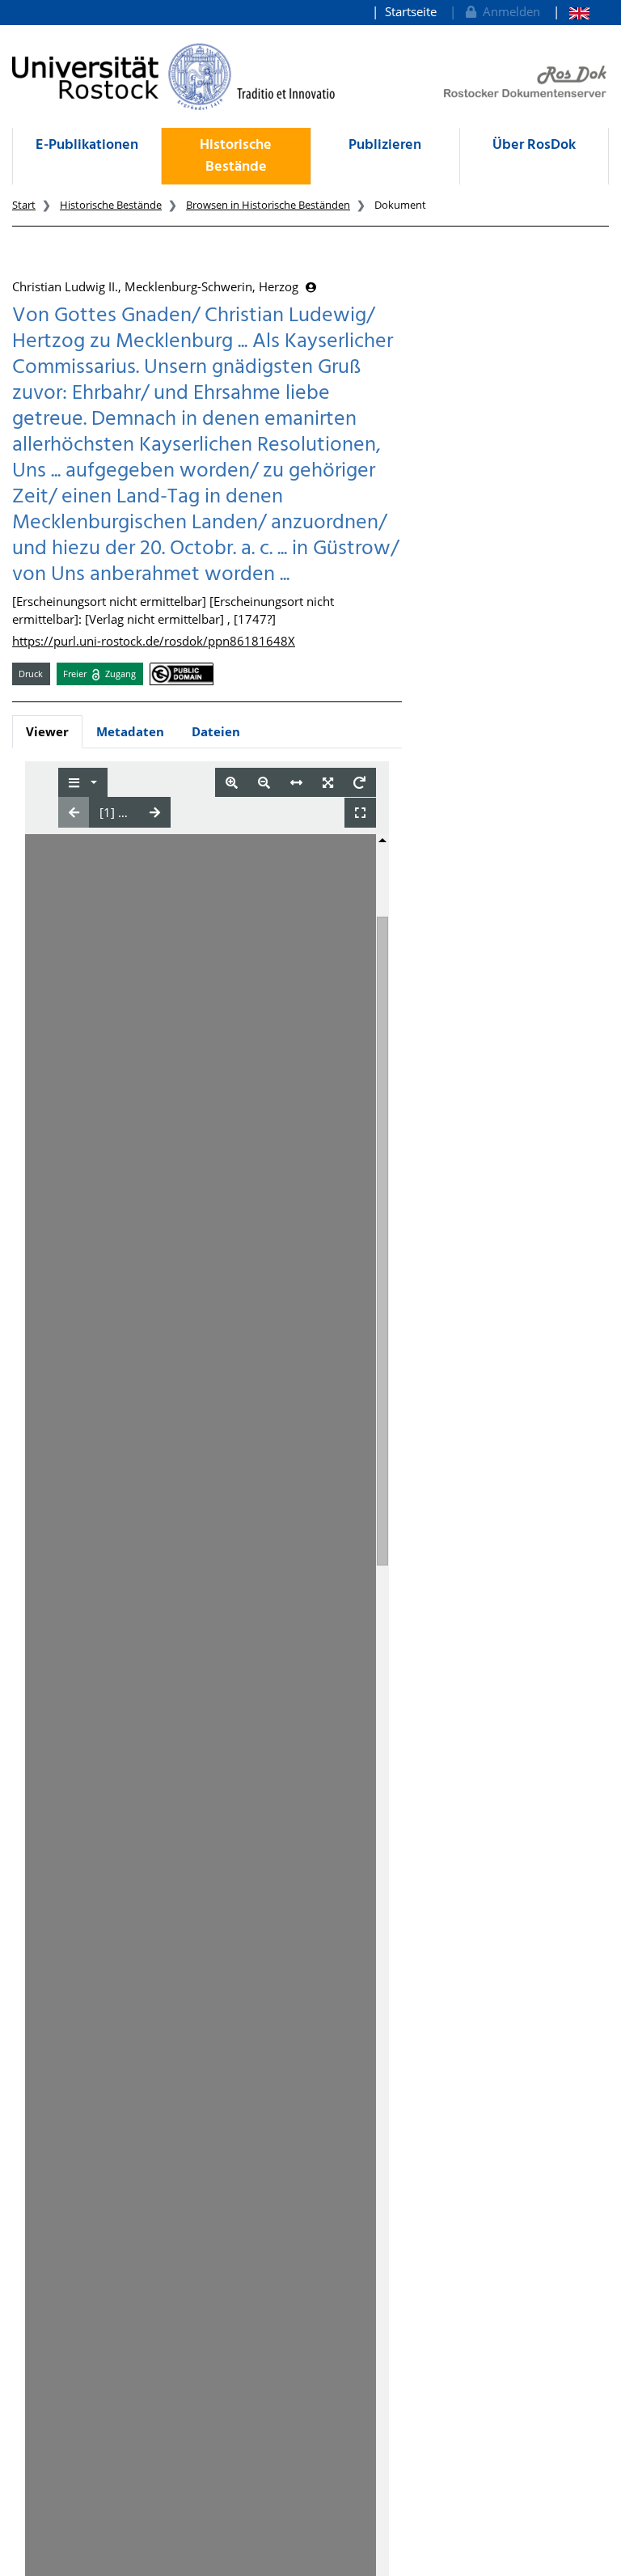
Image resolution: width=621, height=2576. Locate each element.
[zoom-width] (296, 783)
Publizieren (385, 145)
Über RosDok (534, 145)
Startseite (411, 11)
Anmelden (508, 11)
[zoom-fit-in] (328, 783)
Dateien (216, 731)
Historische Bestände (236, 156)
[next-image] (155, 812)
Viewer (47, 731)
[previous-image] (74, 812)
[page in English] (571, 12)
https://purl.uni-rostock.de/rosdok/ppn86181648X (154, 641)
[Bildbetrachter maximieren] (360, 813)
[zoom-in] (232, 783)
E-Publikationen (87, 145)
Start (24, 205)
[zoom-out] (264, 783)
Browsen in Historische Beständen (268, 205)
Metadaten (130, 731)
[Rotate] (359, 783)
